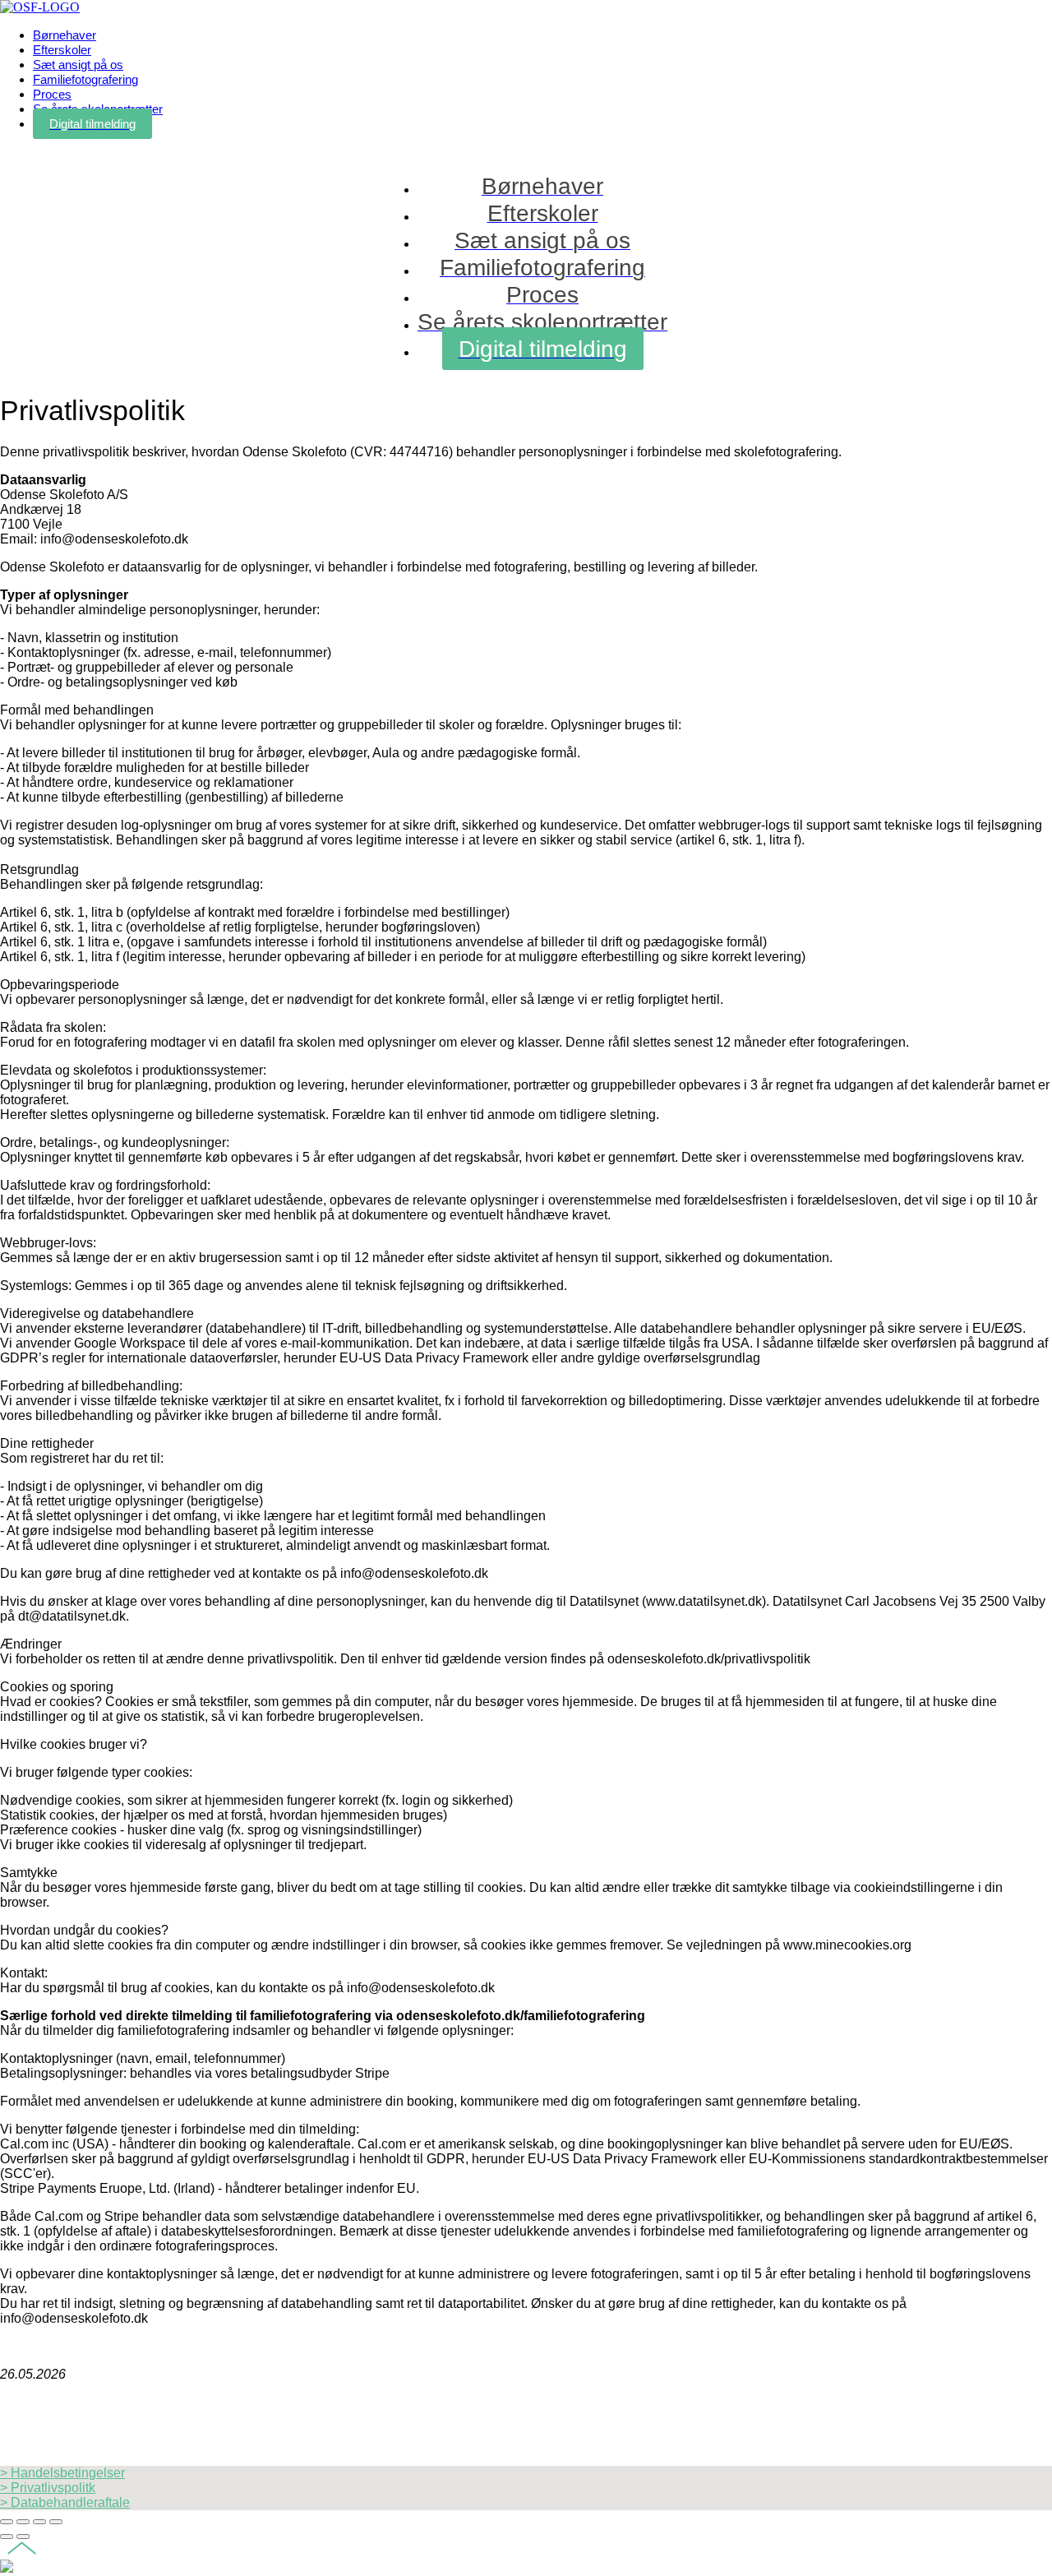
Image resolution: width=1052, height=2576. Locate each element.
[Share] (23, 2522)
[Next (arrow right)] (23, 2537)
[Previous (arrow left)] (7, 2537)
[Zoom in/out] (56, 2522)
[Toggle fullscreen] (39, 2522)
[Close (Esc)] (7, 2522)
